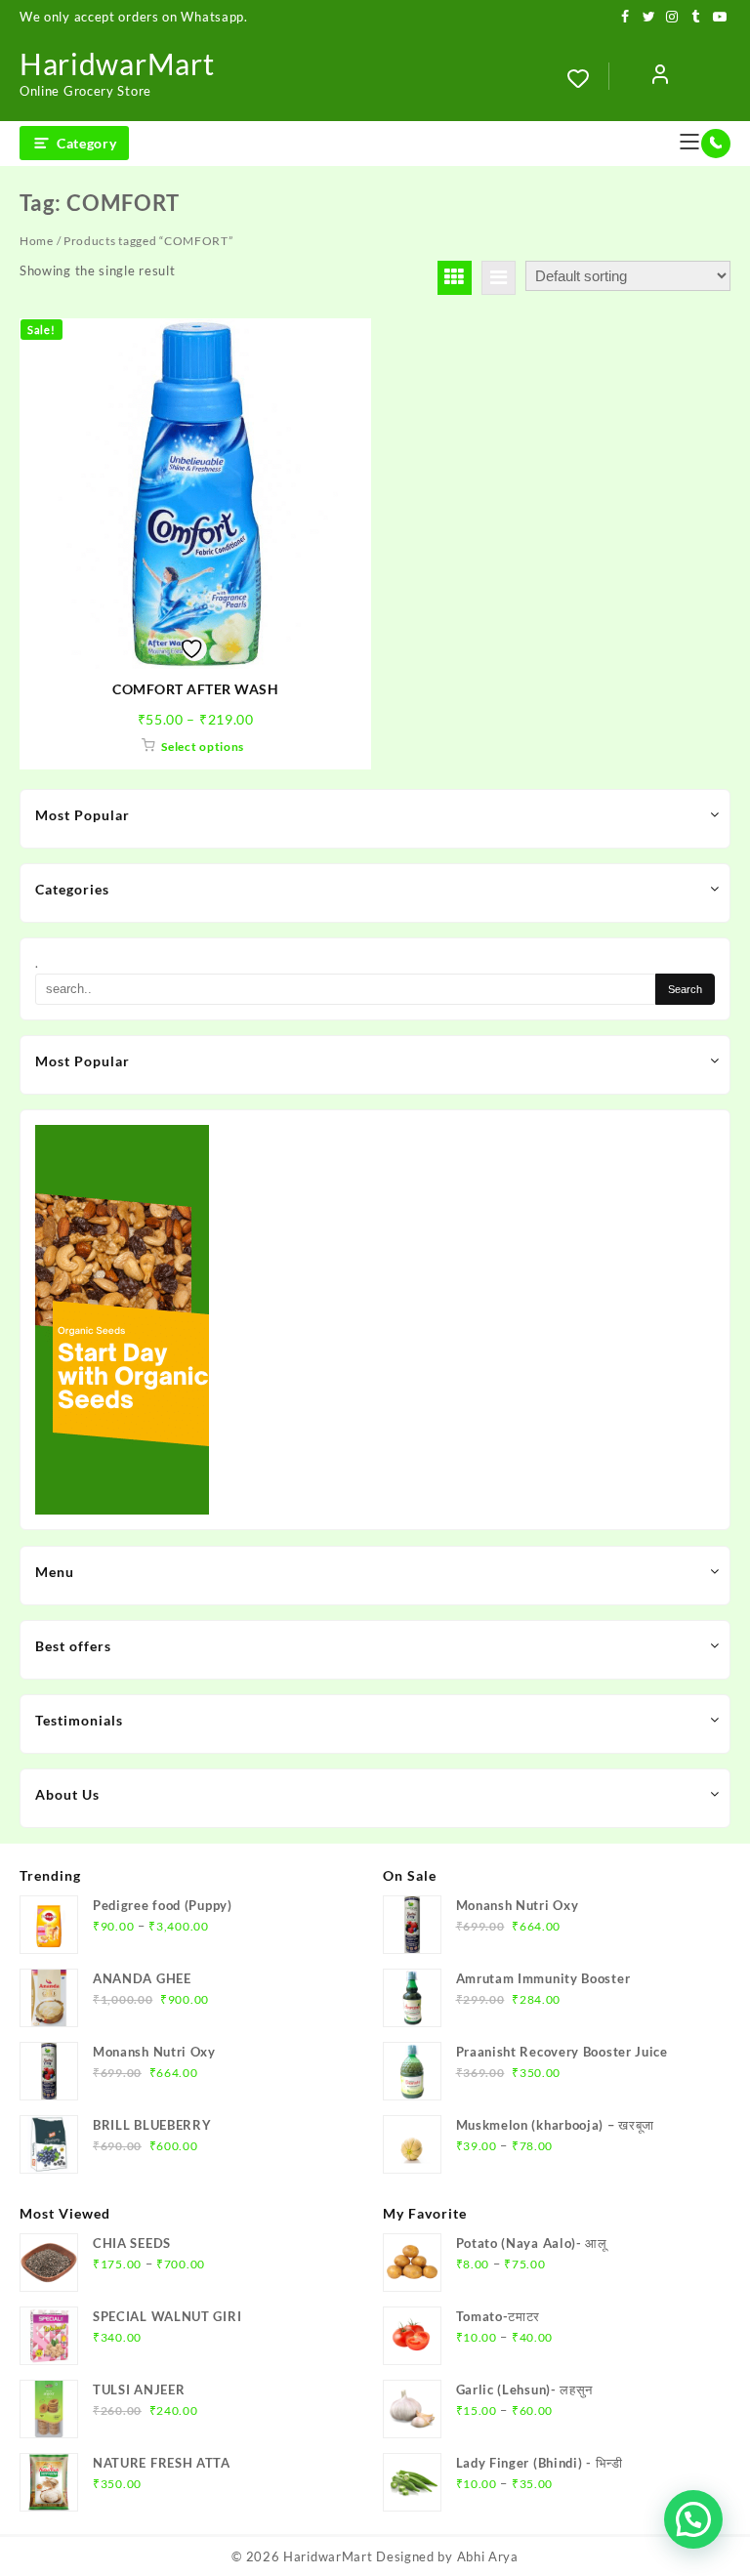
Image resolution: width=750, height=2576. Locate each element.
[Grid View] (455, 278)
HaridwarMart (117, 63)
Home (37, 241)
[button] (693, 2519)
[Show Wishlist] (588, 78)
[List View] (499, 278)
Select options (203, 747)
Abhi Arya (488, 2556)
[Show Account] (660, 78)
